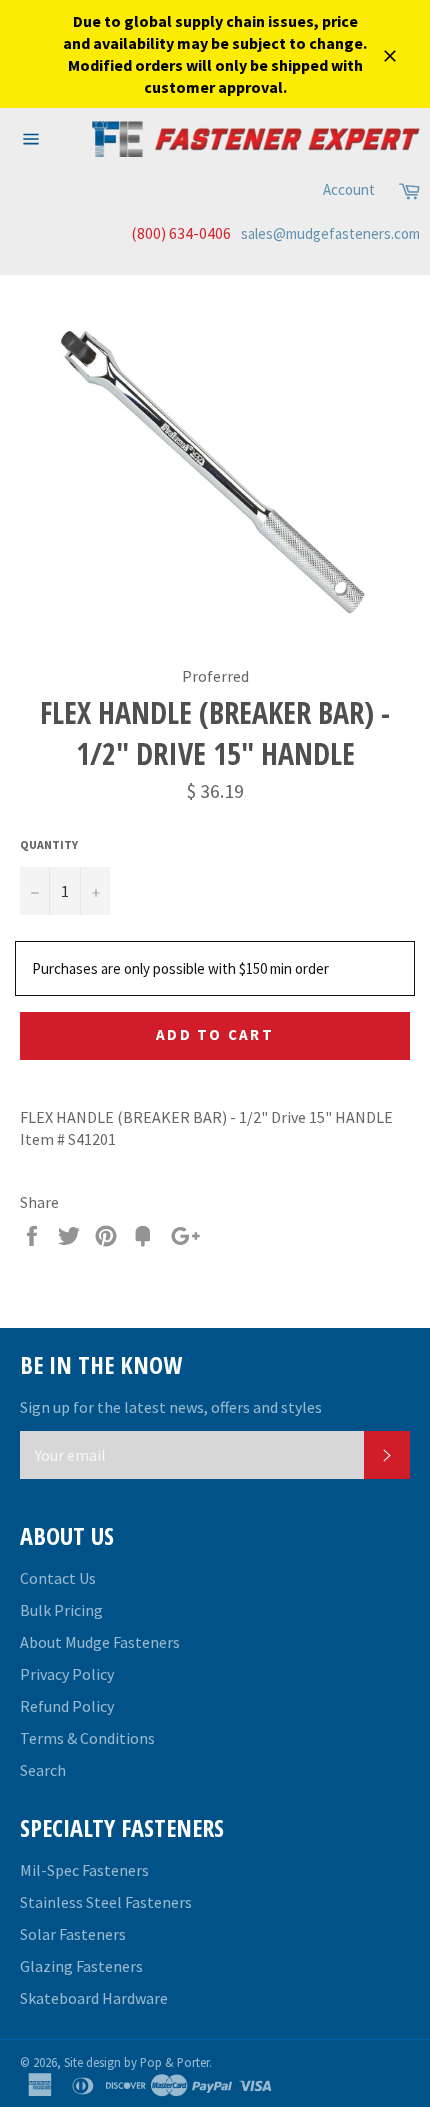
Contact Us (58, 1578)
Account (349, 189)
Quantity (49, 844)
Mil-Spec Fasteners (84, 1870)
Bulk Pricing (61, 1610)
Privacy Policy (67, 1674)
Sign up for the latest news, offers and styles (171, 1407)
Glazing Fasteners (81, 1966)
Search (43, 1770)
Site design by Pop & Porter (136, 2062)
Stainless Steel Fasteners (106, 1902)
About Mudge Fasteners (100, 1642)
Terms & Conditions (87, 1738)
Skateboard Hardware (94, 1998)
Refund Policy (67, 1706)
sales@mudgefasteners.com (330, 233)
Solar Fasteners (73, 1934)
